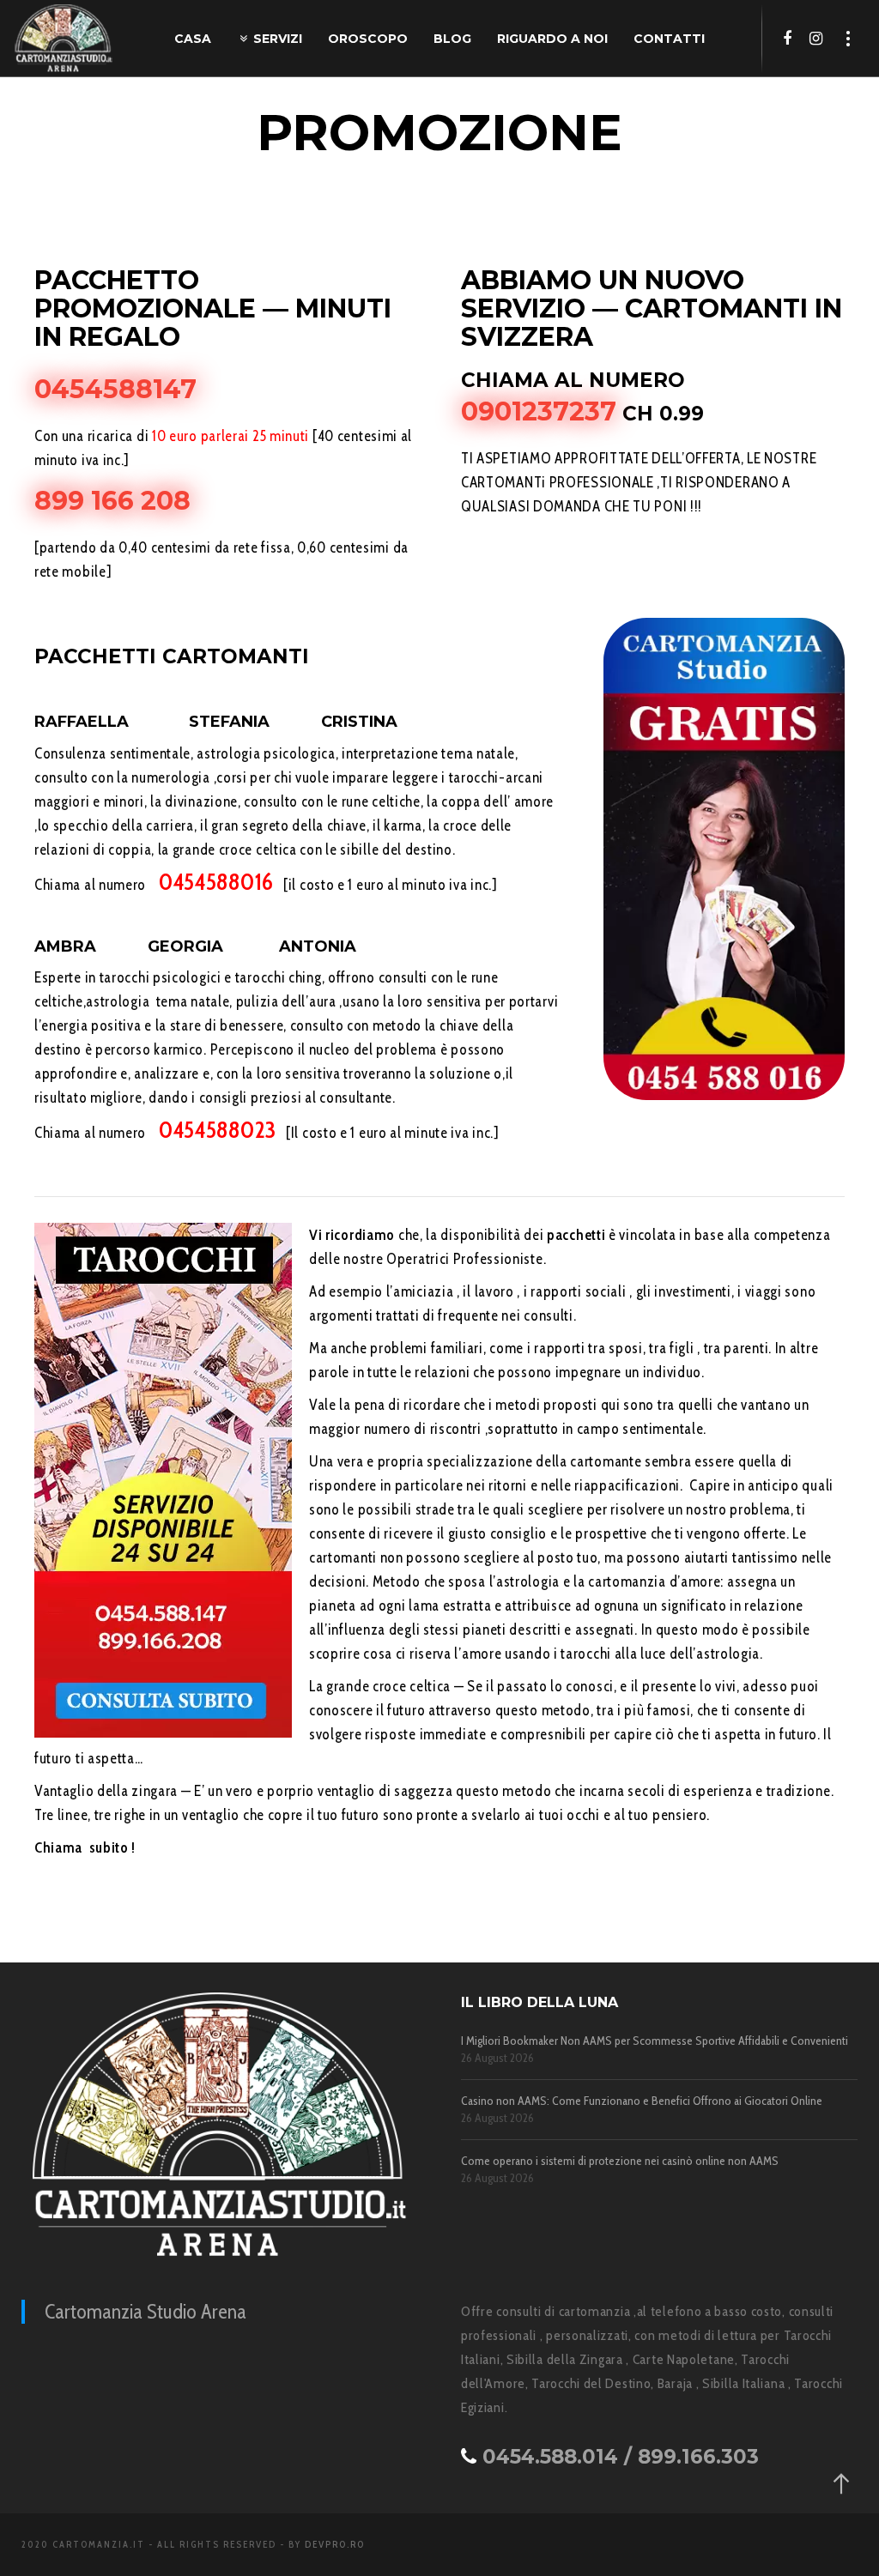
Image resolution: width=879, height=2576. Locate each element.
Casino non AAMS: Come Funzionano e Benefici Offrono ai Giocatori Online (642, 2101)
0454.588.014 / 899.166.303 (621, 2457)
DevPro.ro (335, 2544)
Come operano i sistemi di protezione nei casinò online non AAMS (620, 2161)
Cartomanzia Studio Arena (145, 2311)
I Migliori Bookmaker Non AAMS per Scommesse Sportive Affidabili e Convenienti (655, 2041)
